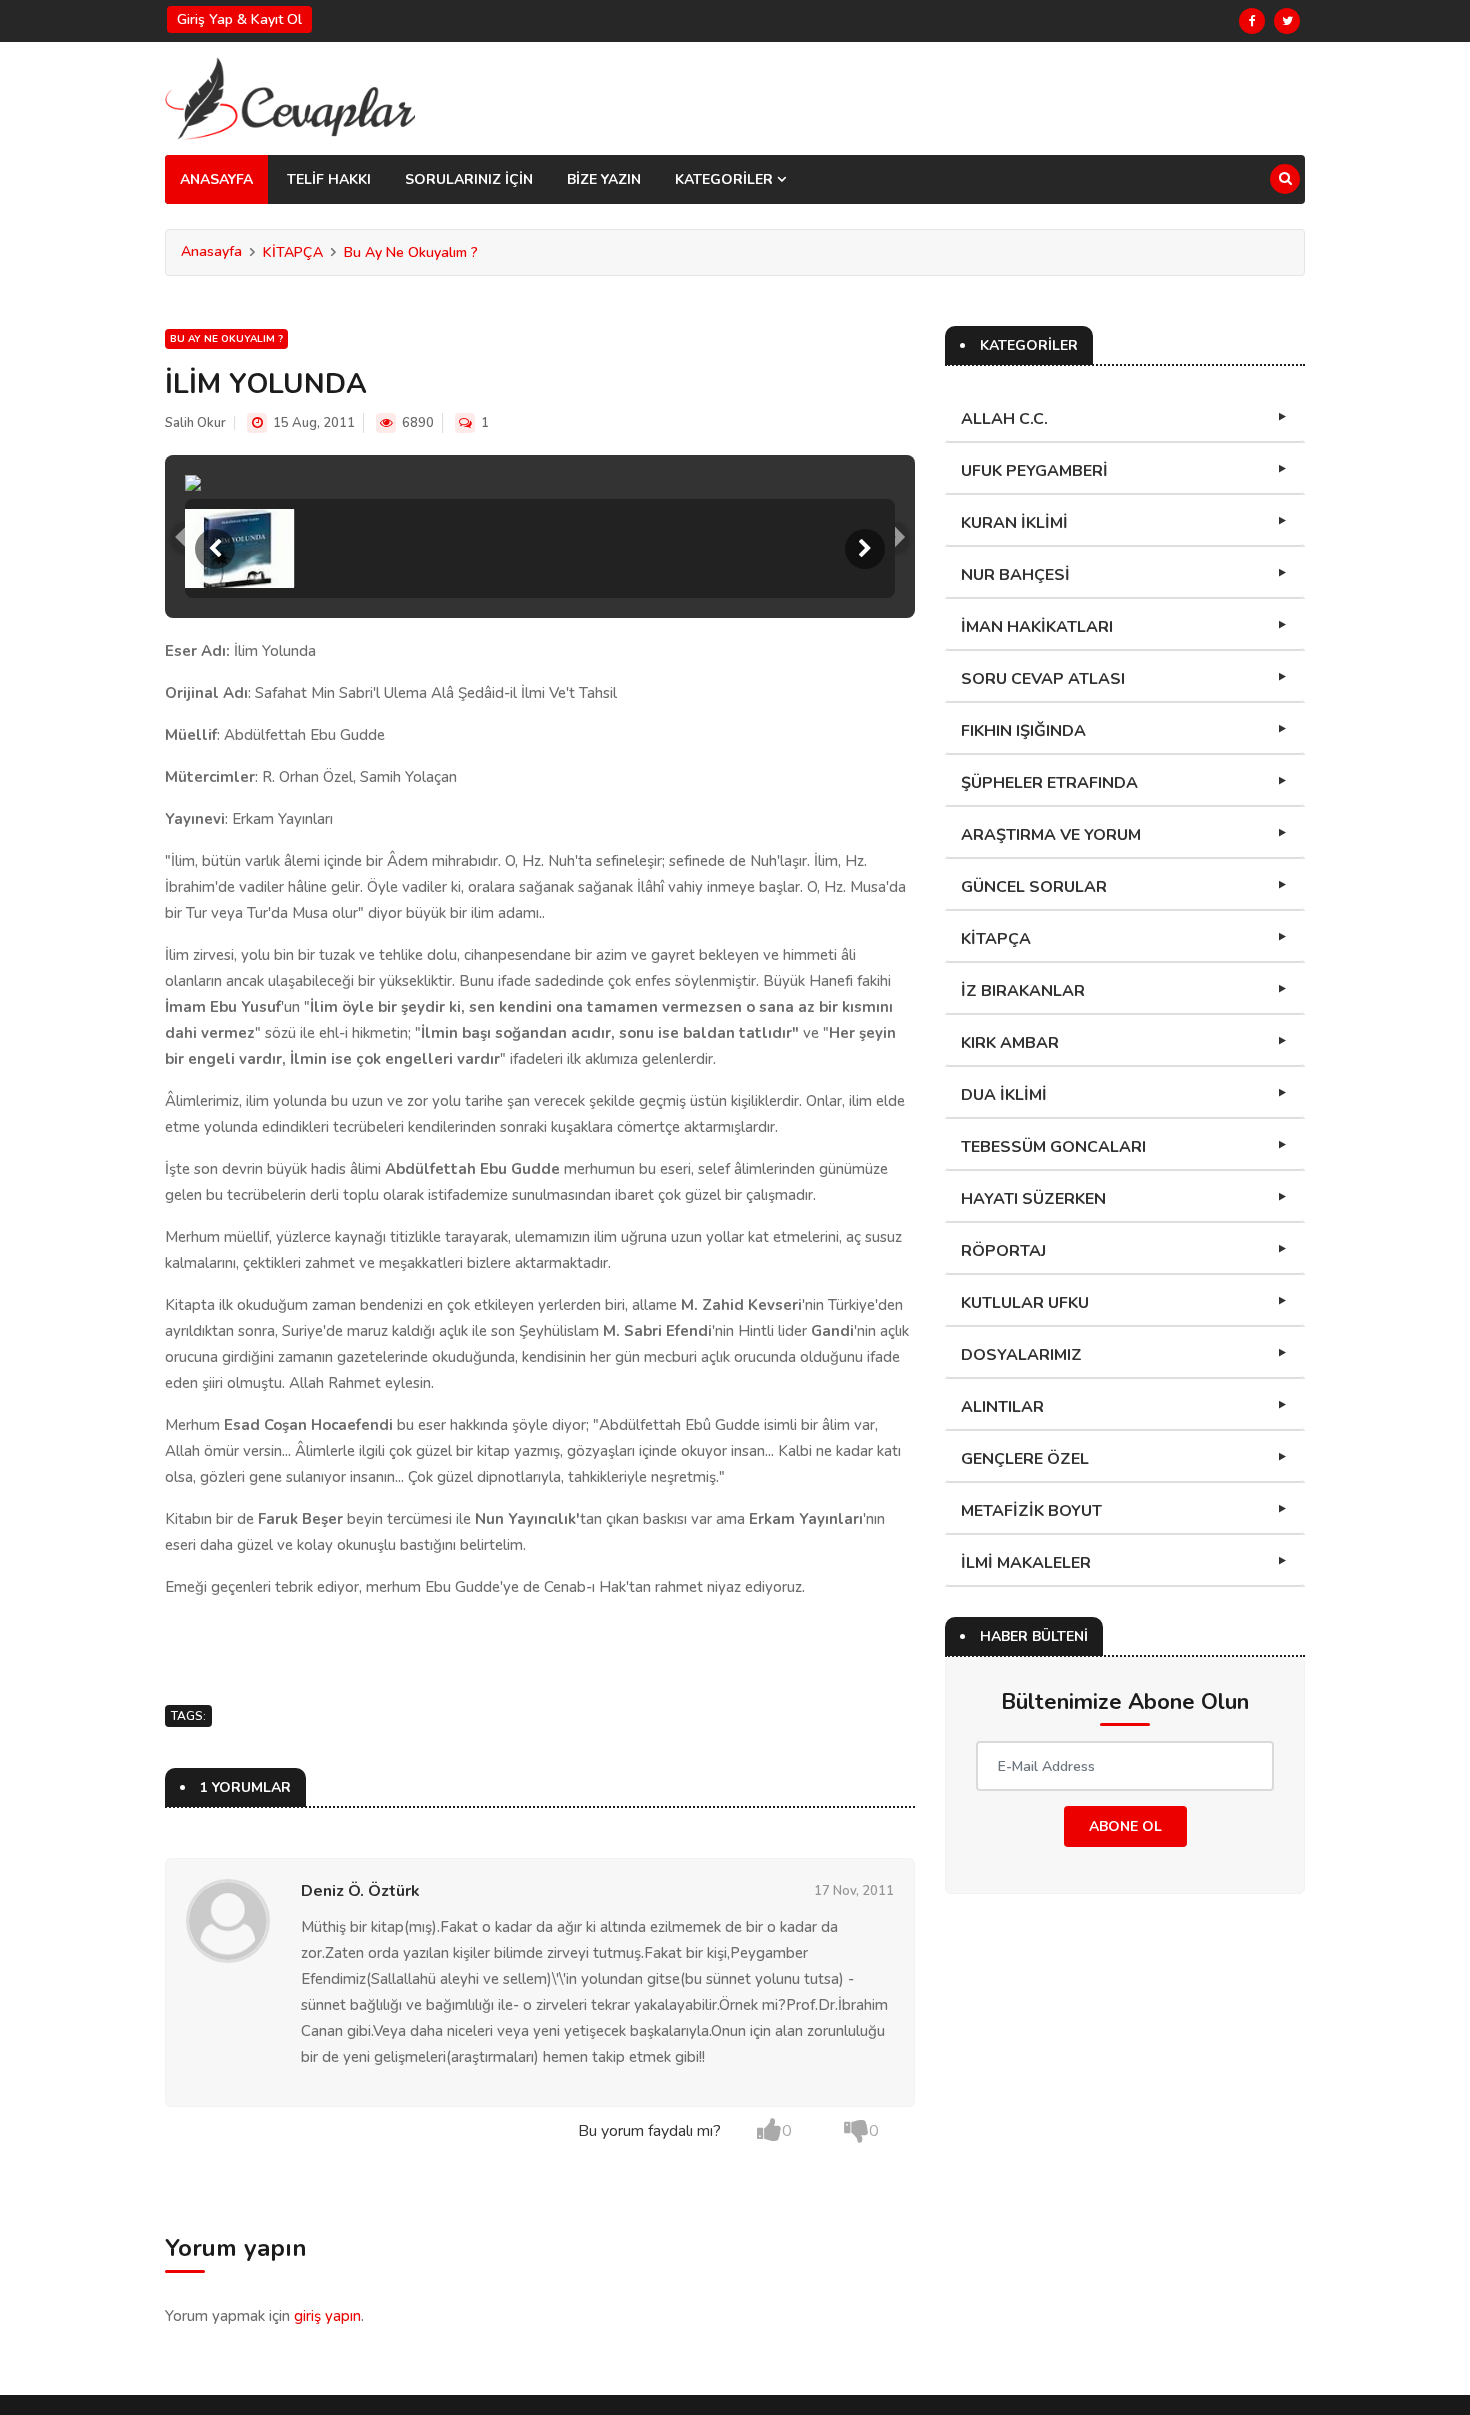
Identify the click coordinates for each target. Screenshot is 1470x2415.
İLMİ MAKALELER (1026, 1563)
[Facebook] (1252, 21)
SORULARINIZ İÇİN (469, 179)
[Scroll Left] (215, 549)
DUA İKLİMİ (1004, 1095)
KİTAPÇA (293, 252)
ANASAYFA (216, 179)
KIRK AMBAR (1010, 1043)
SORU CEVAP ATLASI (1043, 679)
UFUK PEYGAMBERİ (1034, 471)
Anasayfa (211, 251)
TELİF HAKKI (329, 179)
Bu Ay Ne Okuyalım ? (411, 252)
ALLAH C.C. (1004, 419)
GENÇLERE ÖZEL (1025, 1459)
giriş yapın (327, 2316)
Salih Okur (195, 423)
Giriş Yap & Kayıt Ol (239, 19)
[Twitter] (1287, 21)
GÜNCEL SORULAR (1034, 887)
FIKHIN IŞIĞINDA (1023, 731)
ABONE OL (1125, 1826)
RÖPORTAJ (1003, 1251)
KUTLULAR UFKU (1025, 1303)
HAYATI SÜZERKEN (1033, 1199)
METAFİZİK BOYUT (1031, 1511)
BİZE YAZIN (604, 179)
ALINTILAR (1002, 1407)
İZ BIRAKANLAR (1023, 991)
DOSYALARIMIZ (1021, 1355)
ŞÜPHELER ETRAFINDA (1049, 783)
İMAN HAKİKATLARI (1037, 627)
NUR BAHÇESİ (1015, 575)
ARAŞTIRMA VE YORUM (1051, 835)
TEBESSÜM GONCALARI (1053, 1147)
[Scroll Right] (865, 549)
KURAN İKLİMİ (1014, 523)
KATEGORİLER (726, 179)
